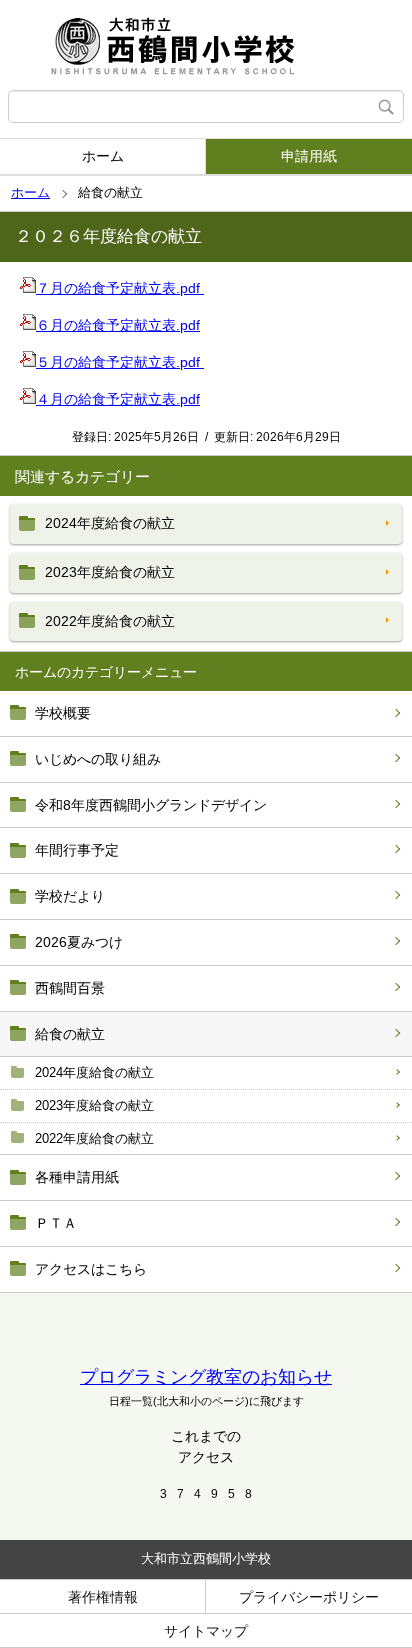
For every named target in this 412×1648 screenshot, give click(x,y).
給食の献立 (70, 1034)
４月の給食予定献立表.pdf (118, 399)
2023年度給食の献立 (94, 1105)
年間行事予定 (77, 850)
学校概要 (63, 713)
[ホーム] (206, 45)
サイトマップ (206, 1631)
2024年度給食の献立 (94, 1072)
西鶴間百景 (70, 988)
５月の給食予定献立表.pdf (120, 362)
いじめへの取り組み (98, 759)
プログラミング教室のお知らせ (206, 1377)
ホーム (103, 156)
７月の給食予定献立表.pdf (120, 288)
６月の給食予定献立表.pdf (118, 325)
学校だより (70, 896)
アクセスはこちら (91, 1269)
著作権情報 (103, 1597)
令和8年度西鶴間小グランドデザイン (151, 805)
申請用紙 (309, 156)
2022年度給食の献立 (94, 1138)
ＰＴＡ (56, 1223)
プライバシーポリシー (309, 1597)
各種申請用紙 (77, 1177)
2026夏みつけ (79, 942)
